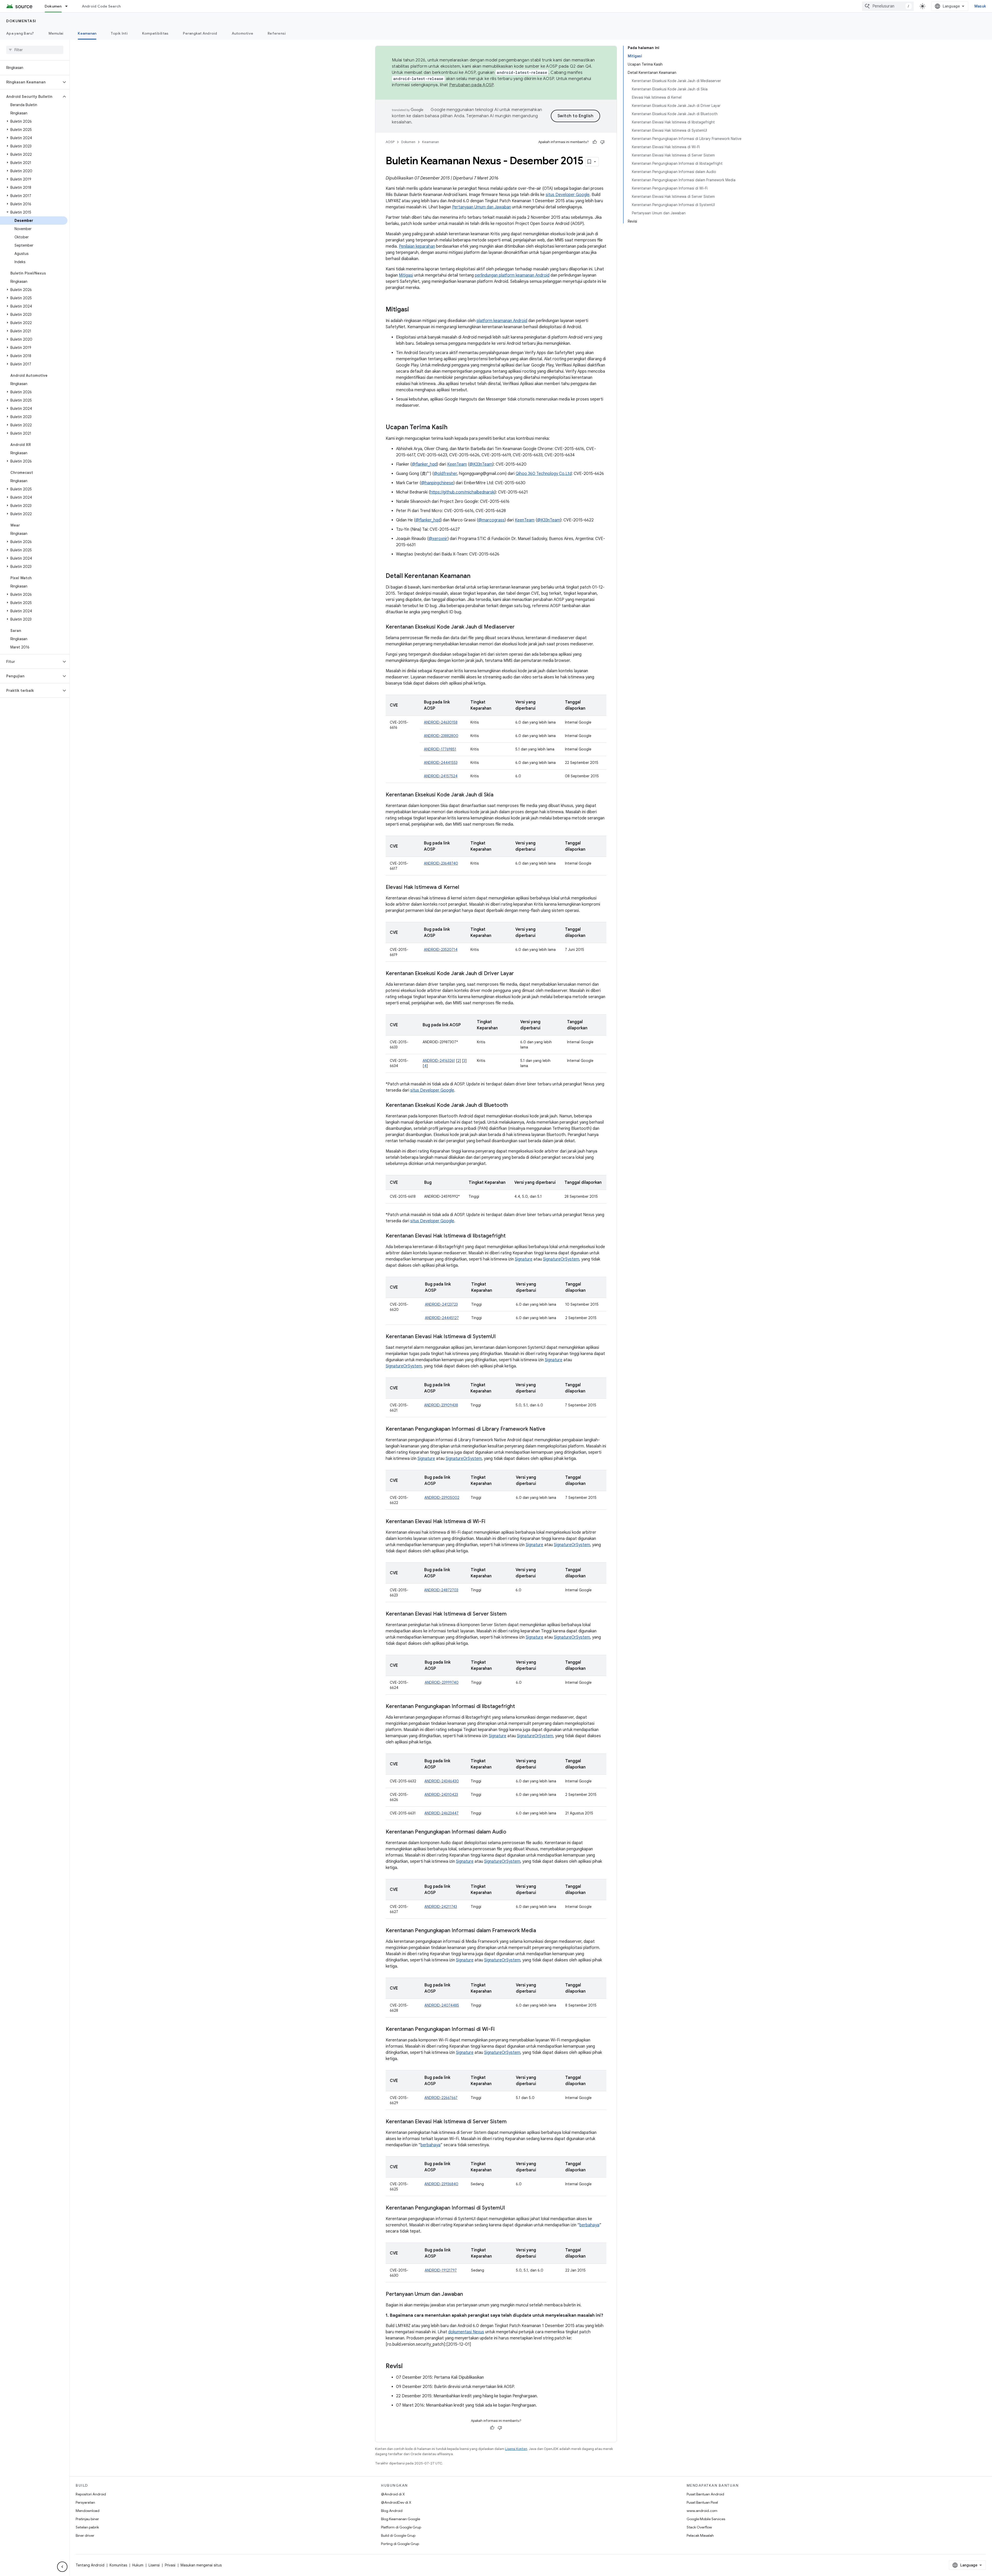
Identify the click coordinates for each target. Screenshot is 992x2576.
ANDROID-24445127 (442, 1318)
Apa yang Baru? (20, 33)
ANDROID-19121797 (441, 2270)
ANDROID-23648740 (441, 863)
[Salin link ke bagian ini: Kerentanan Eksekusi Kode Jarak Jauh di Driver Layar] (519, 974)
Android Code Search (101, 6)
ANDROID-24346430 (442, 1781)
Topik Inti (119, 33)
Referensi (277, 33)
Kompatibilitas (155, 33)
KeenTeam (457, 464)
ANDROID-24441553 (441, 763)
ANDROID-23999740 (442, 1682)
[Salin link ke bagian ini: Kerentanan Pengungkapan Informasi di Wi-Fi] (500, 2030)
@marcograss (491, 520)
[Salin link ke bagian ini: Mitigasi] (414, 310)
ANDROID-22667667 (441, 2098)
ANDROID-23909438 (441, 1405)
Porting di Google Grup (400, 2544)
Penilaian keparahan (417, 246)
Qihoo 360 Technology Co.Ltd (544, 474)
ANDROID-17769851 (440, 749)
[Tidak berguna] (602, 142)
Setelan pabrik (87, 2527)
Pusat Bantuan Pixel (702, 2502)
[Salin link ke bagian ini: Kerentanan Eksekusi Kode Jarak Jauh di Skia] (499, 795)
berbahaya (431, 2145)
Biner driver (85, 2535)
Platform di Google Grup (401, 2527)
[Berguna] (595, 142)
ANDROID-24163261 (439, 1061)
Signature (524, 1259)
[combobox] (888, 6)
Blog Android (392, 2511)
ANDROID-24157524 (441, 776)
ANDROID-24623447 (441, 1813)
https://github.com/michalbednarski (462, 492)
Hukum (138, 2565)
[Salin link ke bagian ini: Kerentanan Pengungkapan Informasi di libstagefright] (520, 1707)
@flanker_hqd (424, 464)
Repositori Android (91, 2494)
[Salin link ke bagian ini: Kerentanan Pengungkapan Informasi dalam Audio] (512, 1832)
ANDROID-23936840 (441, 2184)
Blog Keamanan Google (401, 2519)
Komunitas (118, 2565)
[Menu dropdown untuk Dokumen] (69, 6)
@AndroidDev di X (396, 2502)
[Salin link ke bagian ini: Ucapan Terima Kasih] (453, 428)
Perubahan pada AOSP (471, 85)
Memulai (56, 33)
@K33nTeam (481, 464)
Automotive (243, 33)
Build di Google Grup (398, 2535)
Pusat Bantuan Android (705, 2494)
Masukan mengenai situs (201, 2565)
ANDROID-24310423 (441, 1795)
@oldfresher (445, 474)
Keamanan (87, 33)
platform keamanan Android (502, 321)
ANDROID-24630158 (441, 722)
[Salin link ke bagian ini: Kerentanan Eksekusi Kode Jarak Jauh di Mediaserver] (520, 627)
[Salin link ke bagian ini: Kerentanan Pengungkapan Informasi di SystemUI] (510, 2208)
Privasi (170, 2565)
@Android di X (393, 2494)
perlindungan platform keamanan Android (512, 275)
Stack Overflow (699, 2527)
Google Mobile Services (706, 2519)
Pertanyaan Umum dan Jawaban (482, 207)
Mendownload (88, 2511)
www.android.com (702, 2511)
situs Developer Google (568, 195)
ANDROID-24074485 (442, 2005)
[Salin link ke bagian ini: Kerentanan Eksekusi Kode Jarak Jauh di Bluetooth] (513, 1106)
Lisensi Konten (516, 2449)
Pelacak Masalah (700, 2535)
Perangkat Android (200, 33)
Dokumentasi (21, 21)
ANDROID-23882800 (441, 736)
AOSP (390, 142)
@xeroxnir (438, 539)
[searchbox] (35, 50)
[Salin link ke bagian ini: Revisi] (408, 2367)
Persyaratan (85, 2502)
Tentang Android (90, 2565)
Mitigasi (406, 275)
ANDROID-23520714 (441, 950)
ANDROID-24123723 (441, 1304)
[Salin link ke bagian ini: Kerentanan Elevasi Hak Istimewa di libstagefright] (511, 1236)
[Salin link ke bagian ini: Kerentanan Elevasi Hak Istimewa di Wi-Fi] (491, 1522)
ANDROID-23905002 (442, 1498)
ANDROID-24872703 (441, 1590)
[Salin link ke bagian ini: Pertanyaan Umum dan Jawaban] (468, 2295)
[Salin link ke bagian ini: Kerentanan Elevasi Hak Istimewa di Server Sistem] (512, 1614)
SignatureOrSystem (561, 1259)
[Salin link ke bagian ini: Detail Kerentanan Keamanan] (476, 576)
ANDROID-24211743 (441, 1907)
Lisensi (154, 2565)
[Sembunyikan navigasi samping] (62, 2567)
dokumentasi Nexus (466, 2332)
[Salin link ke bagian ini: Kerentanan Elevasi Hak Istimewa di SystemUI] (501, 1337)
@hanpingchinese (437, 483)
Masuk (980, 6)
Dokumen (53, 6)
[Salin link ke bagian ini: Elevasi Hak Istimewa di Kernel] (464, 888)
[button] (31, 82)
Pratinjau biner (87, 2519)
